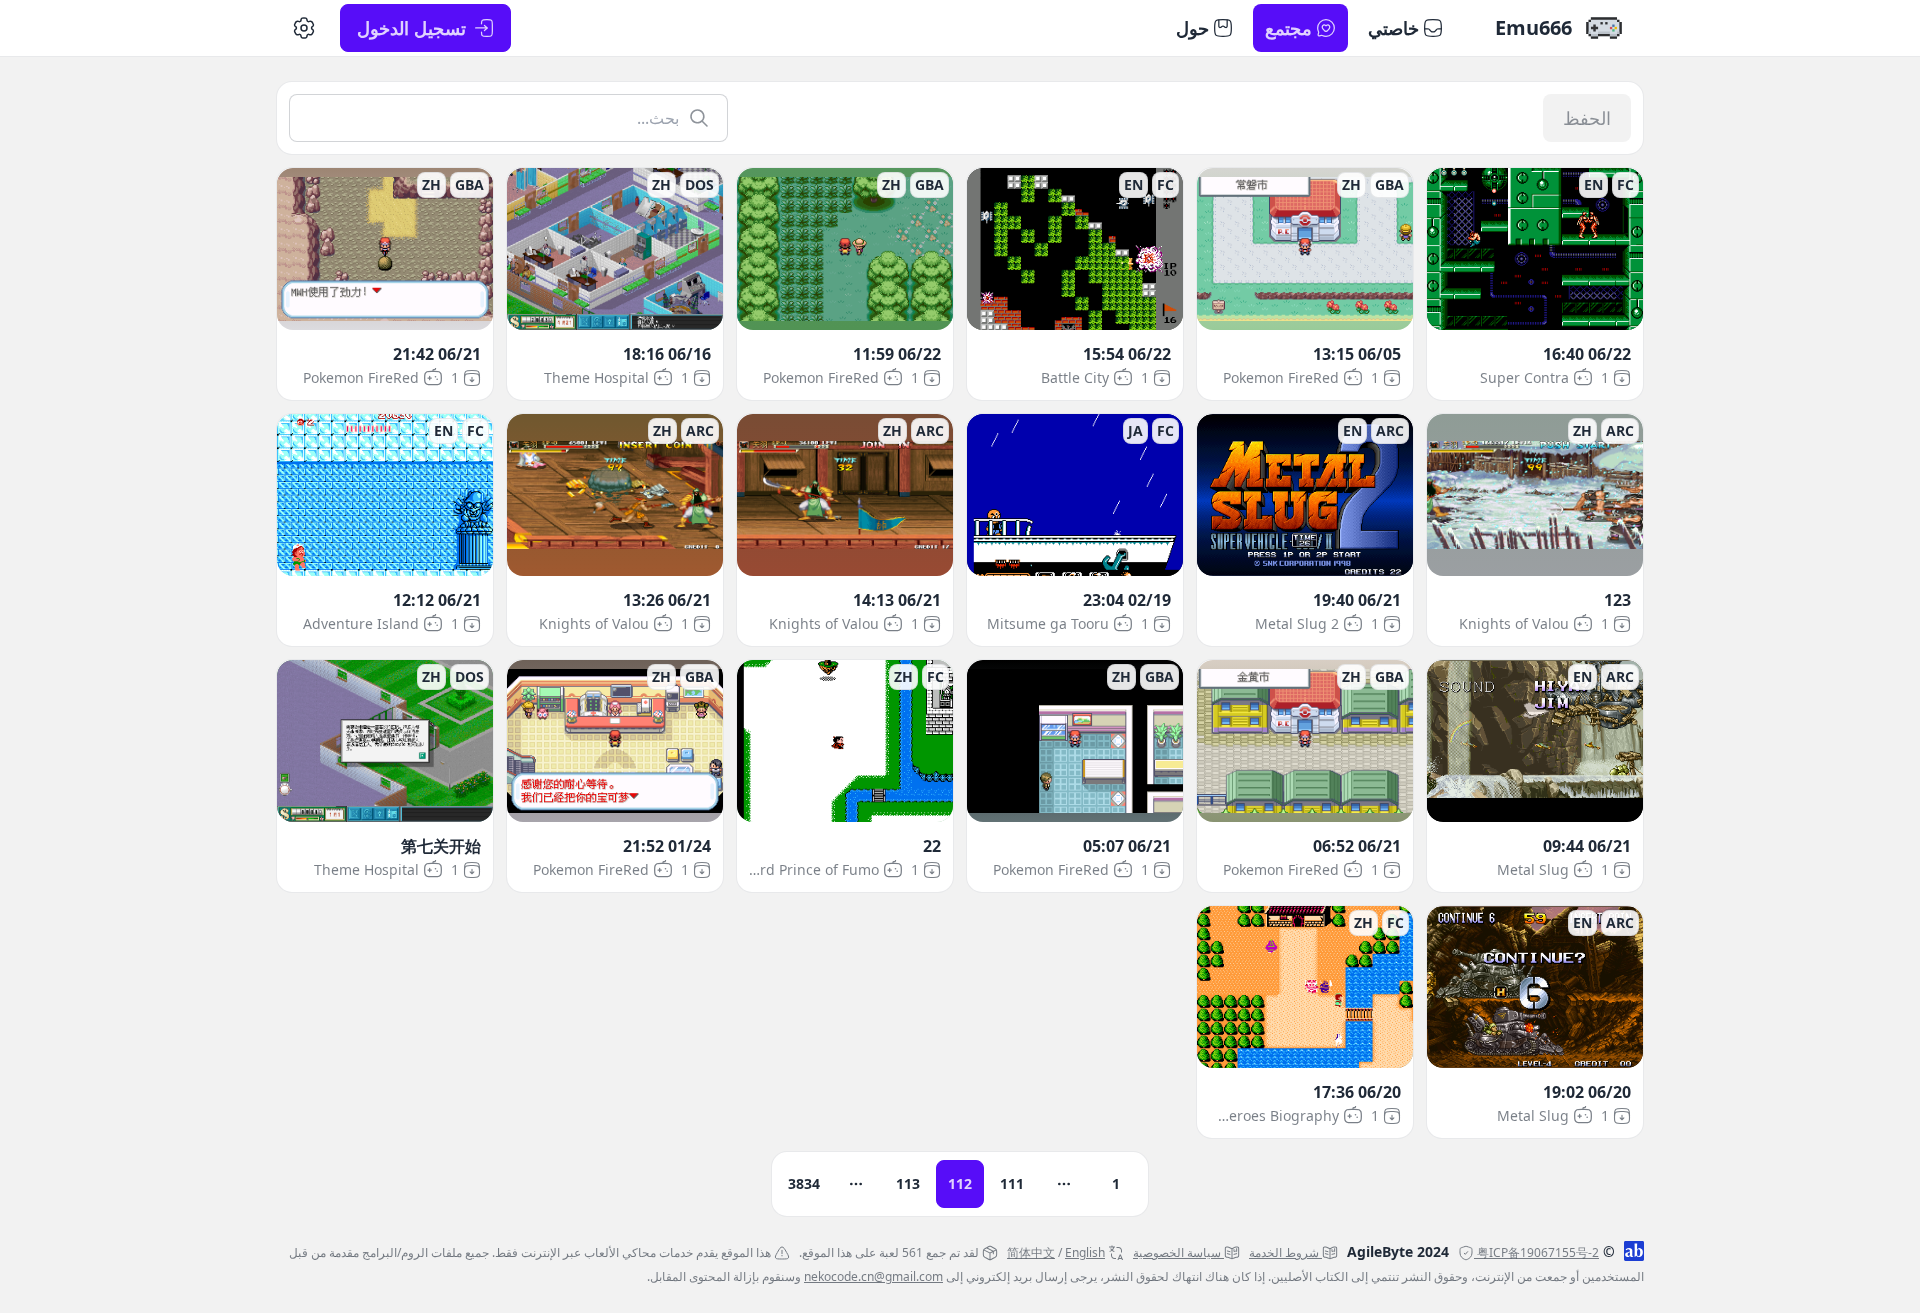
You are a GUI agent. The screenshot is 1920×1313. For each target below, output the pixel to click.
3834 (804, 1183)
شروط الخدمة (1284, 1252)
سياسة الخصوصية (1177, 1252)
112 (960, 1183)
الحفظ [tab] (1587, 118)
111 (1012, 1183)
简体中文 (1031, 1252)
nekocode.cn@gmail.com (873, 1276)
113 (908, 1183)
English (1085, 1252)
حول (1192, 28)
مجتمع (1288, 28)
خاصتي (1393, 28)
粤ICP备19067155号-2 (1538, 1252)
